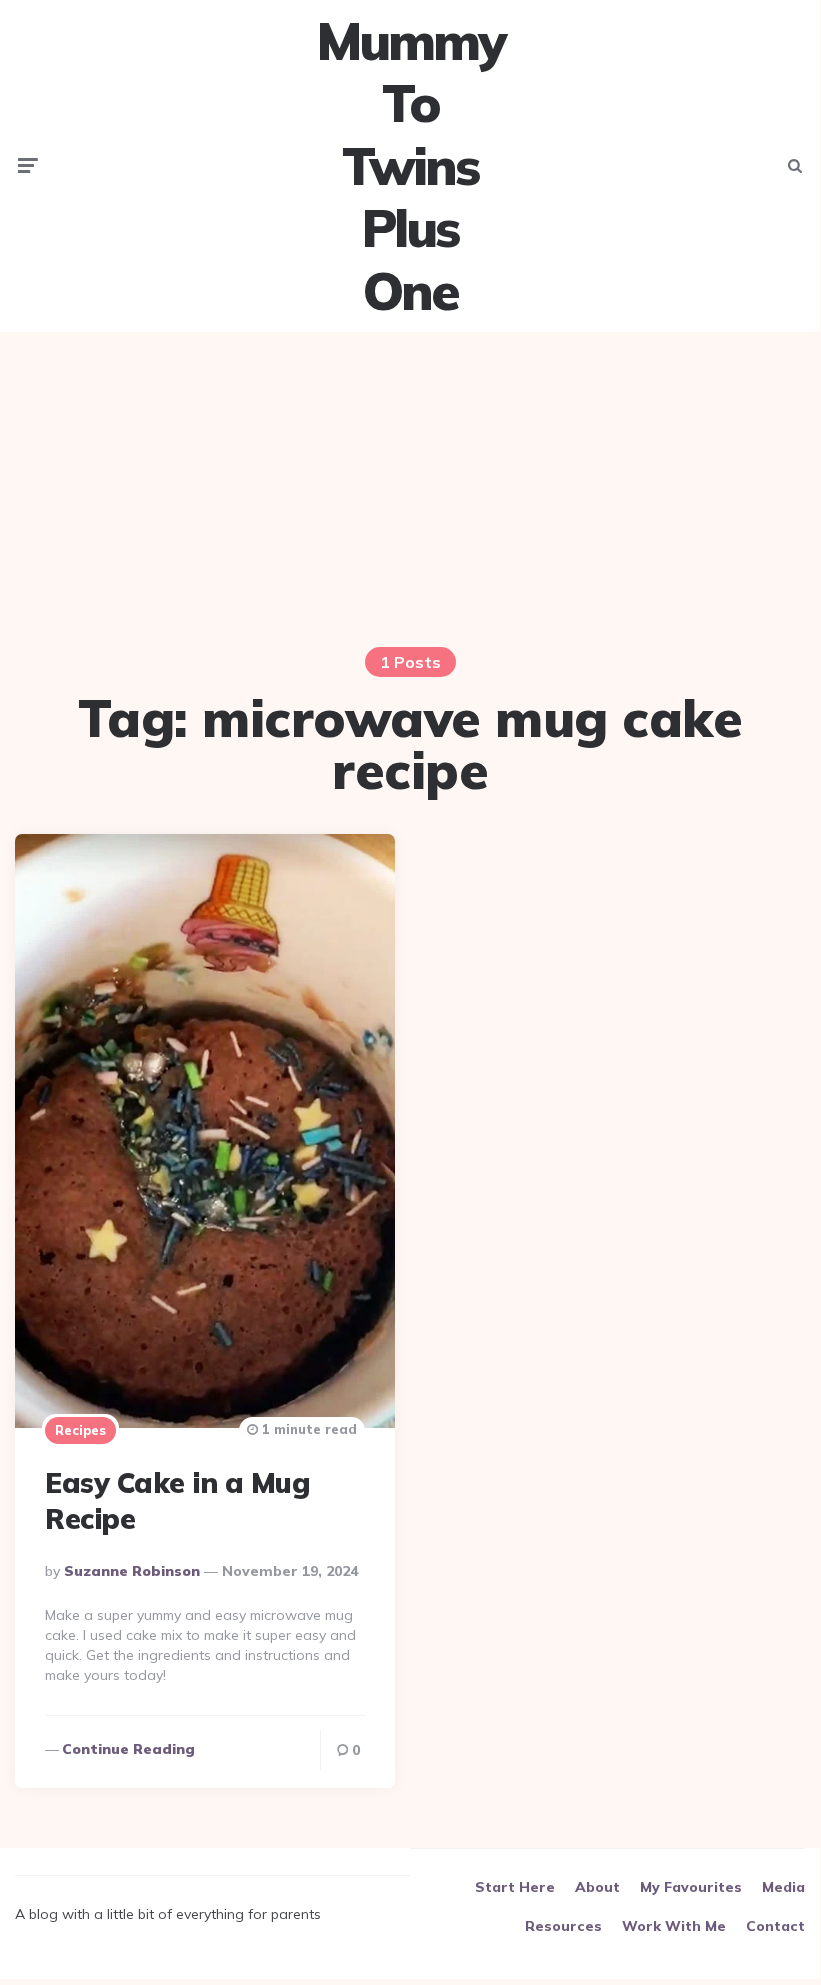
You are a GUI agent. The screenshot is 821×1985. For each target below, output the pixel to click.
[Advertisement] (410, 487)
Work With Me (674, 1926)
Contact (775, 1926)
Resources (563, 1926)
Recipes (80, 1430)
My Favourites (691, 1887)
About (597, 1887)
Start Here (515, 1887)
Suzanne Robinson (132, 1571)
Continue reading (128, 1749)
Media (783, 1887)
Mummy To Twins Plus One (410, 166)
